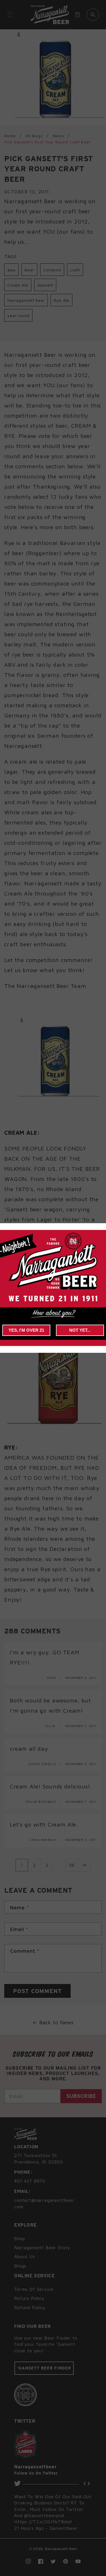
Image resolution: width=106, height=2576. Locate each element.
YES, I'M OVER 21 (26, 1330)
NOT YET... (80, 1330)
